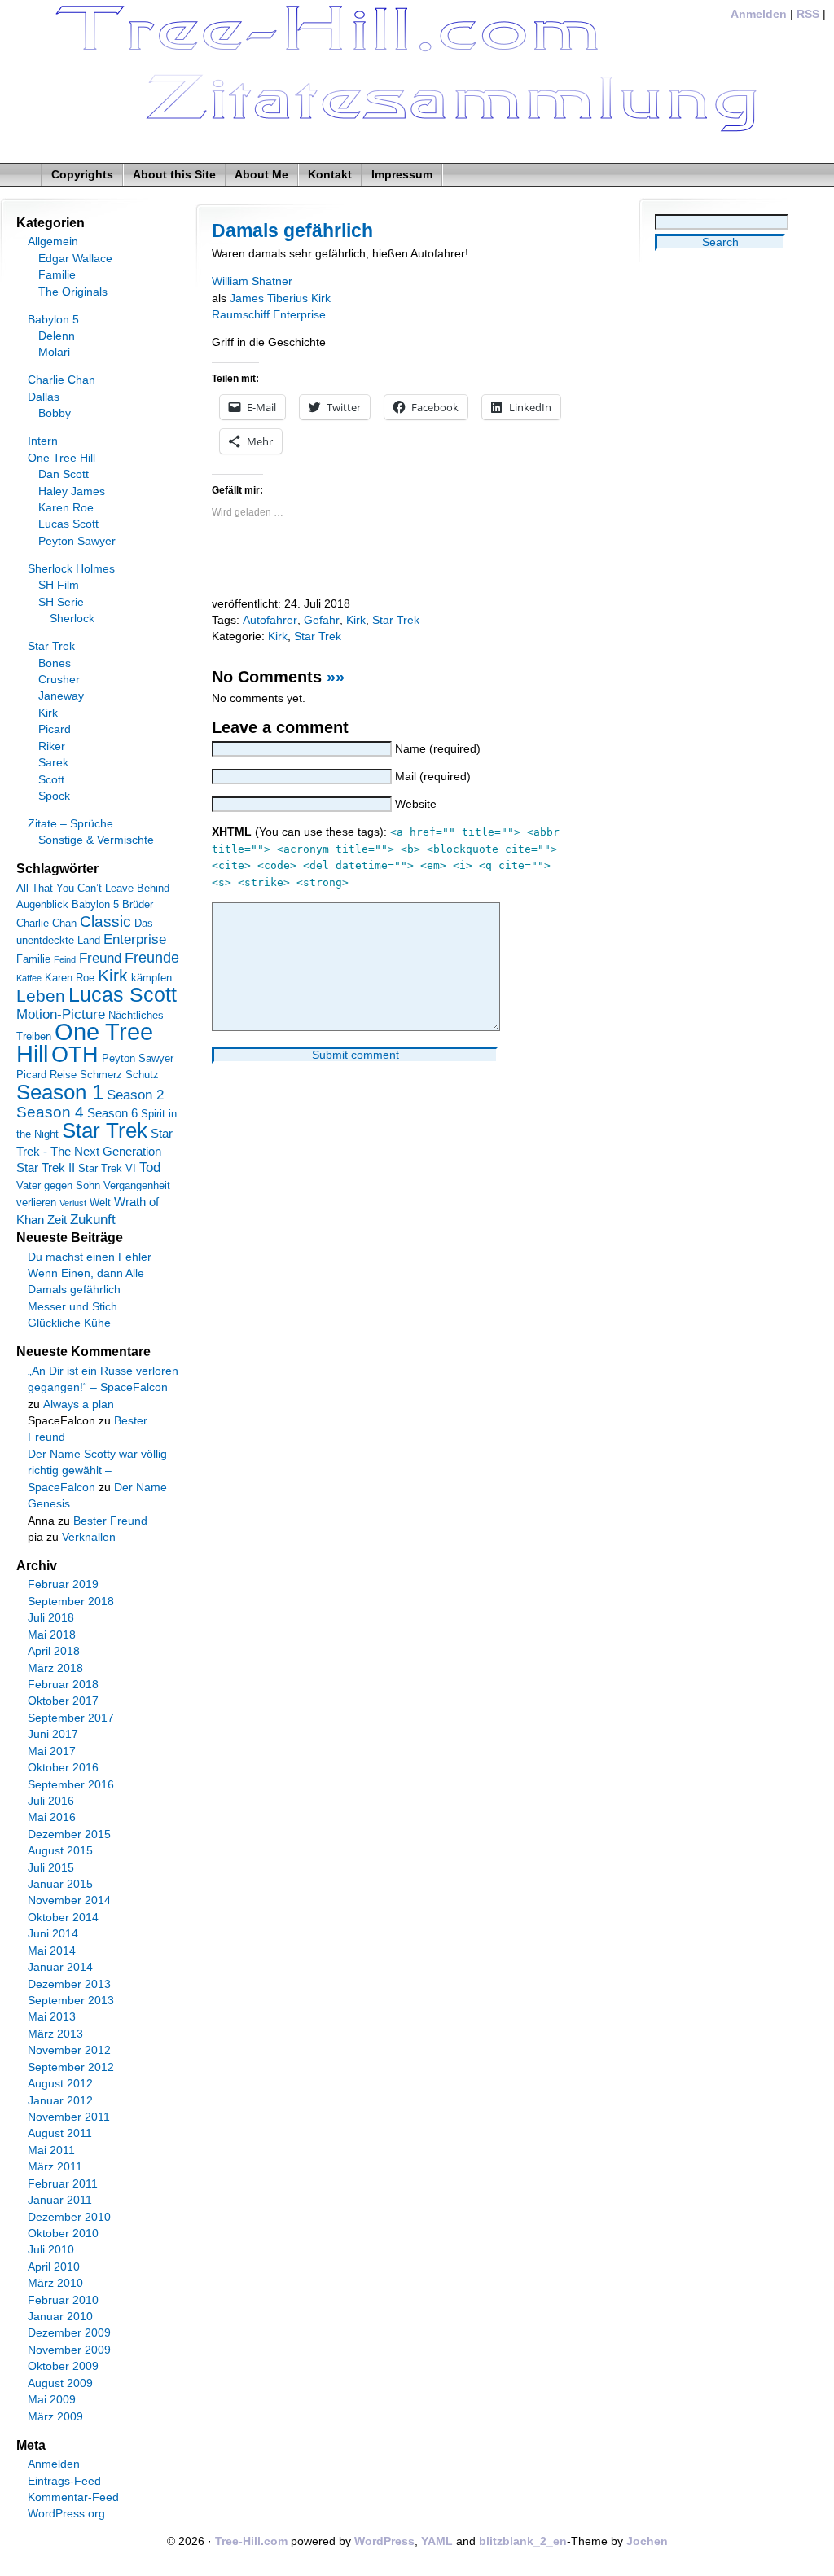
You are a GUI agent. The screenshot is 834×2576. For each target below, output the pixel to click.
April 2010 (54, 2267)
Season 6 (112, 1113)
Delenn (57, 336)
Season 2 (135, 1095)
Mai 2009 (52, 2400)
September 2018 (71, 1602)
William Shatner (252, 281)
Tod (150, 1167)
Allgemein (53, 241)
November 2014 (69, 1900)
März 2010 (55, 2283)
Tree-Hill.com (251, 2541)
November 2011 (69, 2117)
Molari (54, 352)
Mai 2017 (52, 1751)
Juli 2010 (51, 2250)
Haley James (72, 492)
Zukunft (93, 1220)
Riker (52, 746)
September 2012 (71, 2067)
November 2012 (69, 2050)
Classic (105, 922)
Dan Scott (64, 474)
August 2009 (60, 2383)
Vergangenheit (137, 1185)
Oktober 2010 (63, 2234)
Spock (54, 796)
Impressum (402, 175)
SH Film (59, 585)
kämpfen (151, 978)
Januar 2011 (60, 2200)
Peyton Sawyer (77, 541)
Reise (63, 1075)
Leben (41, 996)
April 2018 (54, 1651)
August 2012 (60, 2084)
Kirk (356, 620)
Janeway (61, 696)
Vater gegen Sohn (58, 1185)
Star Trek (396, 620)
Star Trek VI (107, 1168)
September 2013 (71, 2001)
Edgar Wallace (75, 259)
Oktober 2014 (63, 1918)
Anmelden (759, 14)
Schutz (142, 1075)
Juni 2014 (53, 1934)
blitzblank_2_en (523, 2541)
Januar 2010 (60, 2317)
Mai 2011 (51, 2150)
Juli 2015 (51, 1868)
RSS (808, 14)
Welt (100, 1202)
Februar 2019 (63, 1584)
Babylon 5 (53, 320)
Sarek (53, 763)
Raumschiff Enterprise (269, 315)
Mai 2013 (52, 2017)
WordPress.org (66, 2514)
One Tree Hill (61, 458)
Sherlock (72, 619)
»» (336, 677)
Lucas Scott (68, 524)
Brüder (138, 904)
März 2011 (55, 2167)
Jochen (647, 2541)
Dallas (44, 397)
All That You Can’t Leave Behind (93, 888)
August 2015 (60, 1851)
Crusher (59, 680)
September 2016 (71, 1785)
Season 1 (60, 1092)
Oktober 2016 (63, 1768)
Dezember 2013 (69, 1984)
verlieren (36, 1202)
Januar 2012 (60, 2101)
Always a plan (79, 1404)
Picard (55, 729)
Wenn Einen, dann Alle (86, 1273)
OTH (75, 1055)
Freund (100, 958)
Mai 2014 (52, 1951)
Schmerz (101, 1075)
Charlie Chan (61, 380)
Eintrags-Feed (64, 2481)
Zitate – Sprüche (70, 824)
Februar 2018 (63, 1685)
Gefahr (322, 620)
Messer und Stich (72, 1307)
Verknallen (89, 1537)
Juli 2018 (51, 1618)
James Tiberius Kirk (280, 298)
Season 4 (50, 1112)
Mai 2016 (52, 1817)
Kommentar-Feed (73, 2497)
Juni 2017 (53, 1734)
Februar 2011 (63, 2184)
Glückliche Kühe (69, 1323)
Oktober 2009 (63, 2366)
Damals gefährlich (292, 230)
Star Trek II (46, 1167)
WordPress (384, 2541)
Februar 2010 (63, 2300)
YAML (437, 2541)
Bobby (55, 413)
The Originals (73, 292)
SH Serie (61, 602)
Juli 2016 (51, 1801)
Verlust (73, 1203)
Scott (51, 780)
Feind (65, 959)
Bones (55, 663)
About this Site (174, 175)
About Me (261, 175)
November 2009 (69, 2350)
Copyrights (82, 175)
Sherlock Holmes (71, 569)
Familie (57, 275)
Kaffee (29, 978)
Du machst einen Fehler (90, 1257)
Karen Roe (66, 508)
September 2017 (71, 1718)
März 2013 (55, 2034)
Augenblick (42, 904)
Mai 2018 (52, 1635)
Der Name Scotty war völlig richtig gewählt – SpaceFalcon (97, 1471)
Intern (43, 441)
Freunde (152, 958)
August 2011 (60, 2133)
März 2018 (55, 1668)
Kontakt (330, 175)
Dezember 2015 (69, 1834)
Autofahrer (270, 620)
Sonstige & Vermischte (96, 840)
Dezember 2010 (69, 2217)
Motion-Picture (61, 1014)
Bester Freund (110, 1521)
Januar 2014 (60, 1967)
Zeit (57, 1220)
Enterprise (135, 939)
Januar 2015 (60, 1884)
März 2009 (55, 2417)
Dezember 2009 (69, 2333)
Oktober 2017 (63, 1701)
